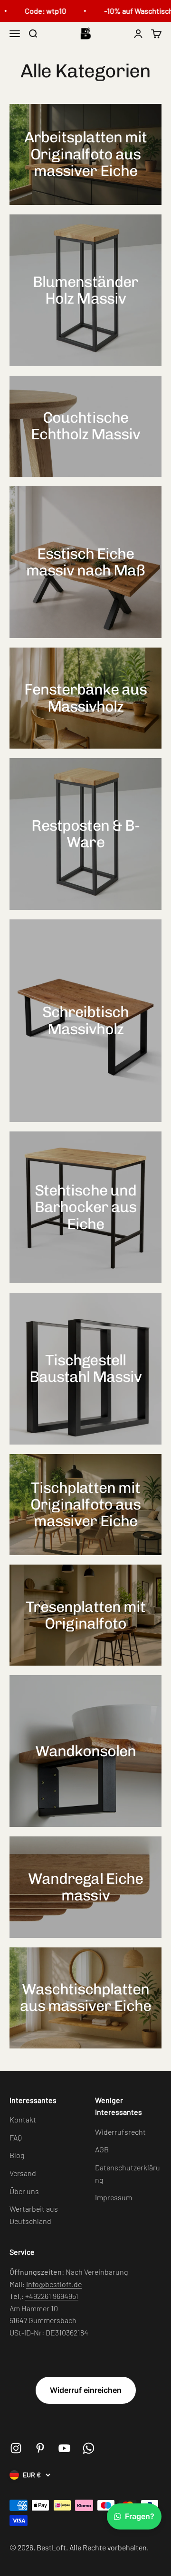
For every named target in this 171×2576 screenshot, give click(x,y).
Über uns (24, 2191)
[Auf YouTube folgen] (64, 2448)
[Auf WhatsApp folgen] (89, 2448)
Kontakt (23, 2119)
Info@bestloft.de (54, 2284)
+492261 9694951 (52, 2296)
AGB (102, 2149)
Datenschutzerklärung (128, 2173)
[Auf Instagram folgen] (16, 2448)
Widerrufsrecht (120, 2132)
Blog (17, 2155)
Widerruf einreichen (86, 2390)
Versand (23, 2173)
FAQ (16, 2137)
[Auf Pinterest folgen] (40, 2448)
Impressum (114, 2197)
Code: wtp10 (37, 11)
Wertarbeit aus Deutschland (34, 2215)
